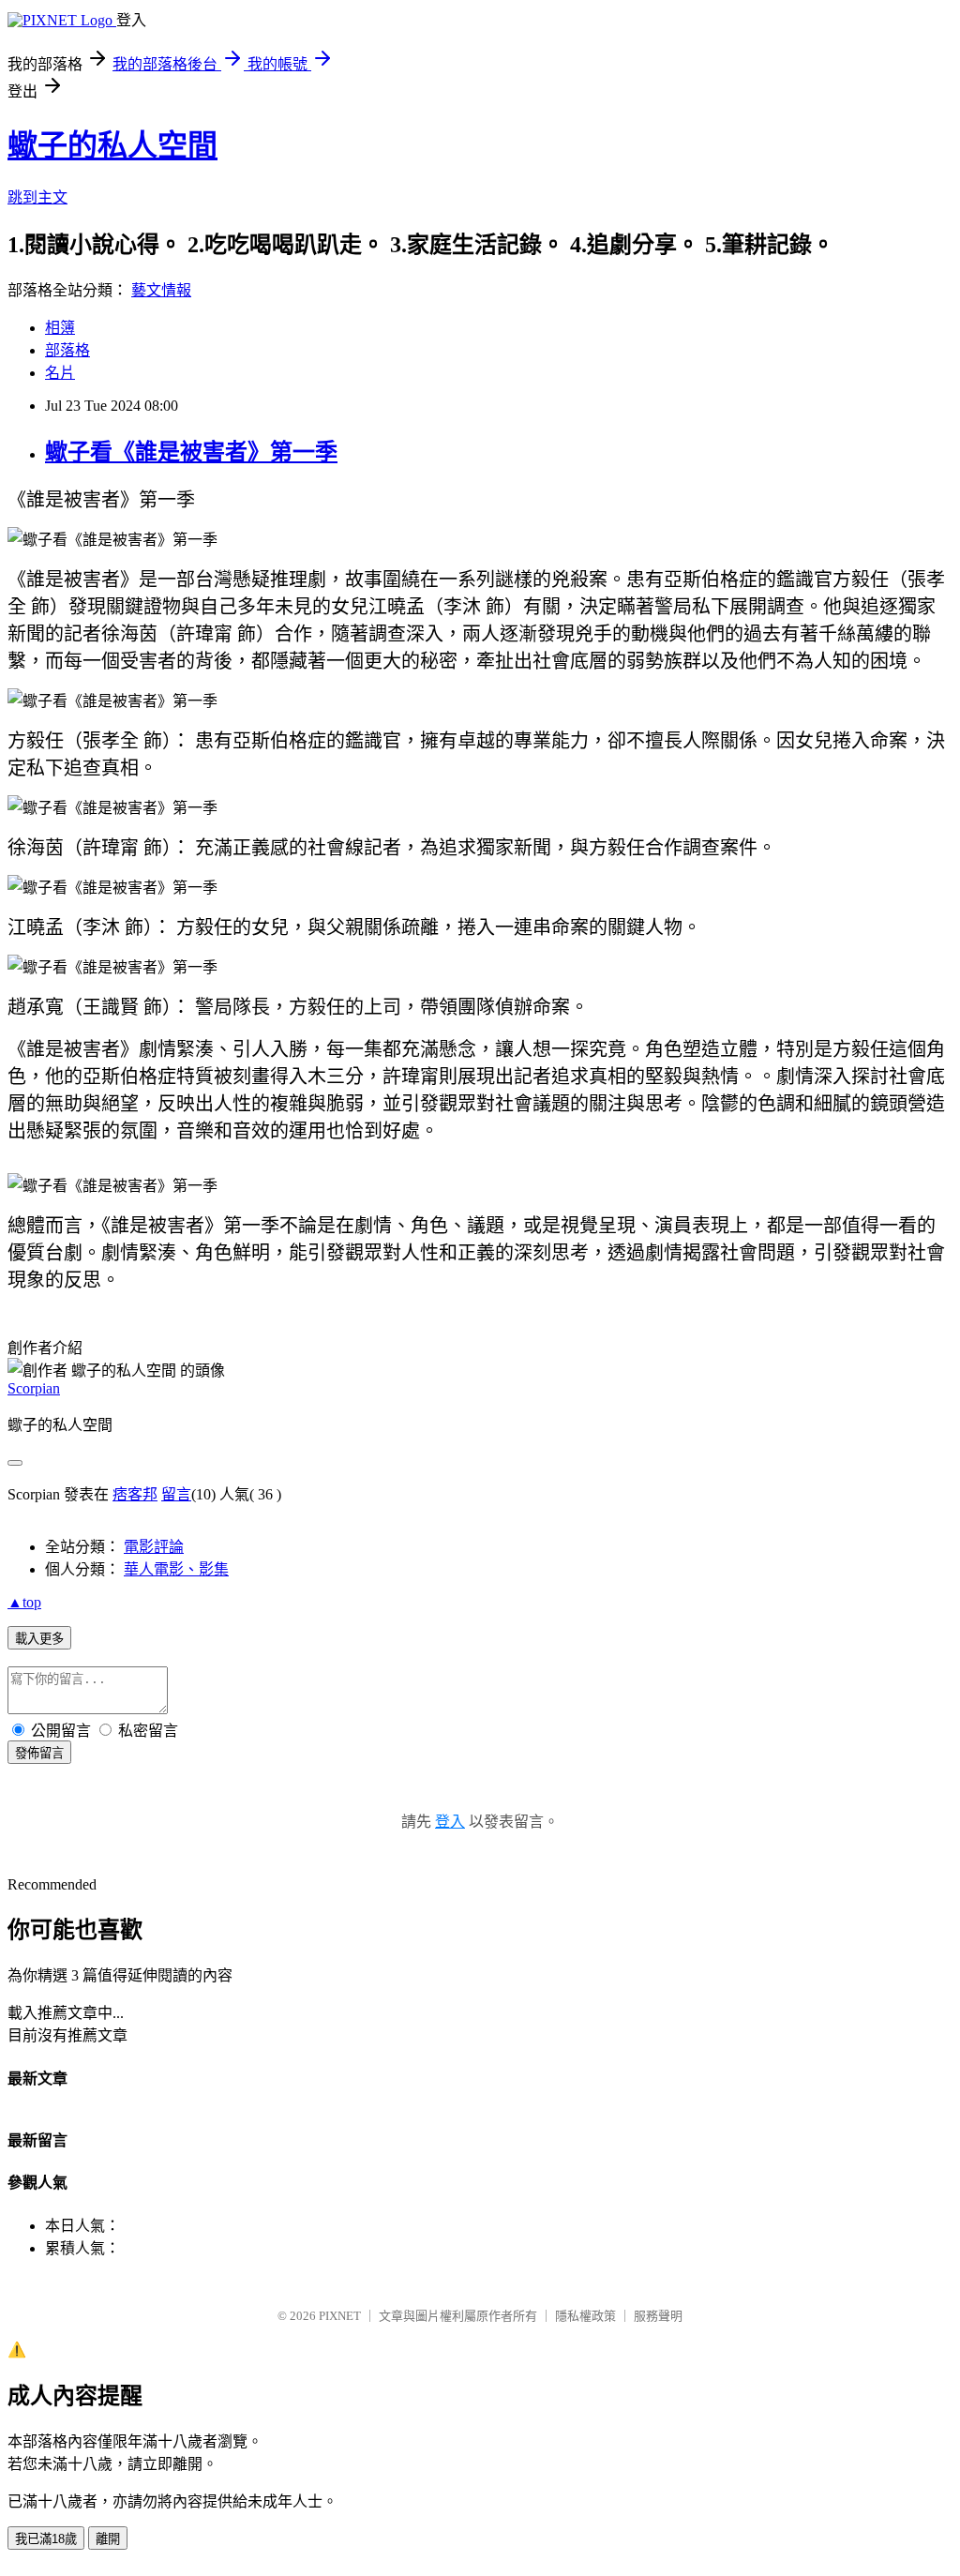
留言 (176, 1494)
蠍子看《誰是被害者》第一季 (191, 452)
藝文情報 (161, 290)
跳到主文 (37, 197)
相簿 (60, 328)
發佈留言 (39, 1753)
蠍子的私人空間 (112, 145)
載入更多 (39, 1639)
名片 (60, 373)
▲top (24, 1602)
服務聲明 (658, 2316)
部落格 (67, 350)
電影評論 (154, 1547)
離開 (108, 2539)
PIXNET (340, 2316)
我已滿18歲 (46, 2539)
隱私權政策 (585, 2316)
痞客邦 (135, 1494)
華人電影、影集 (176, 1569)
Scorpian (34, 1388)
